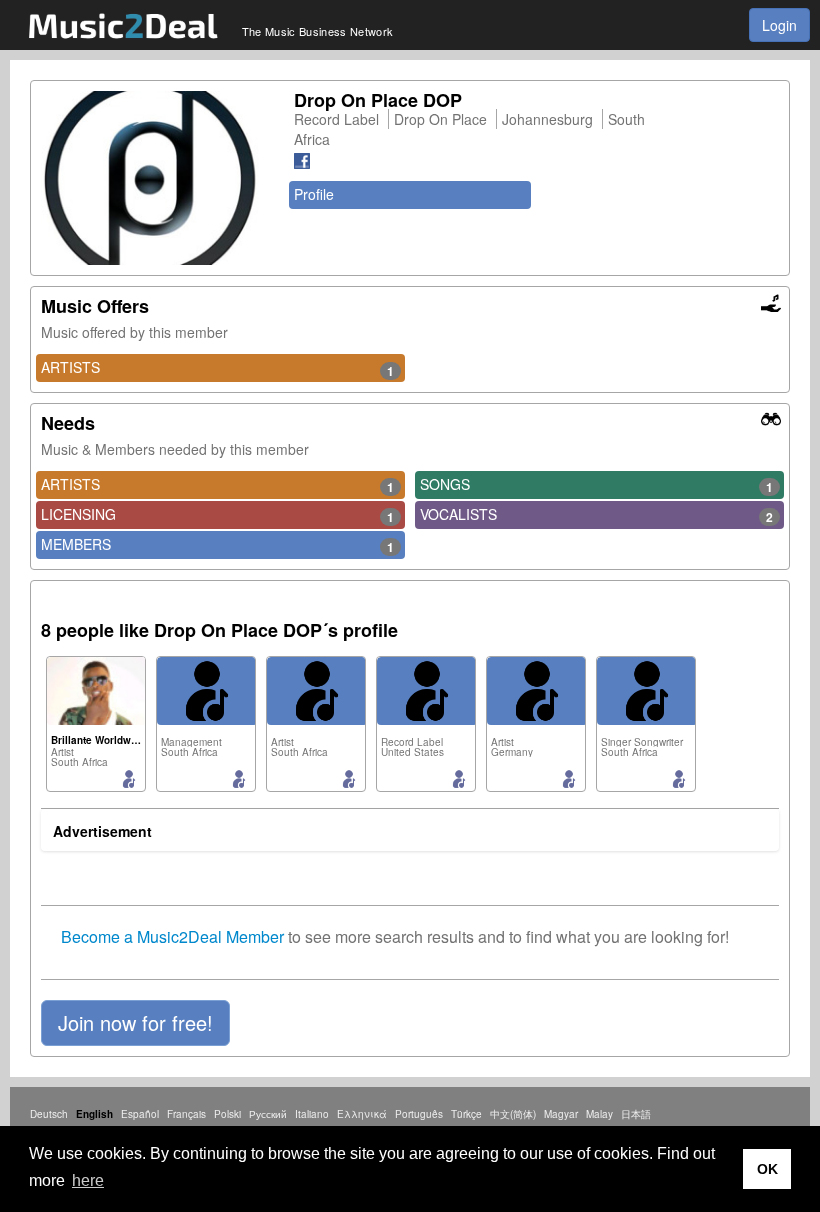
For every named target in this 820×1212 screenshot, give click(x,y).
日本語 (636, 1114)
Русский (268, 1114)
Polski (227, 1114)
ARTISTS (217, 368)
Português (419, 1114)
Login (779, 25)
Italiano (312, 1114)
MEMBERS (217, 545)
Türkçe (466, 1114)
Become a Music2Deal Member (172, 936)
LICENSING (217, 515)
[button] (135, 1023)
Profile (314, 194)
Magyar (561, 1114)
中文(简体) (513, 1114)
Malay (599, 1114)
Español (140, 1114)
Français (186, 1114)
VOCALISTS (596, 515)
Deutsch (49, 1114)
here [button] (88, 1180)
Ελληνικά (362, 1114)
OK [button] (767, 1169)
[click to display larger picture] (157, 178)
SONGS (596, 485)
